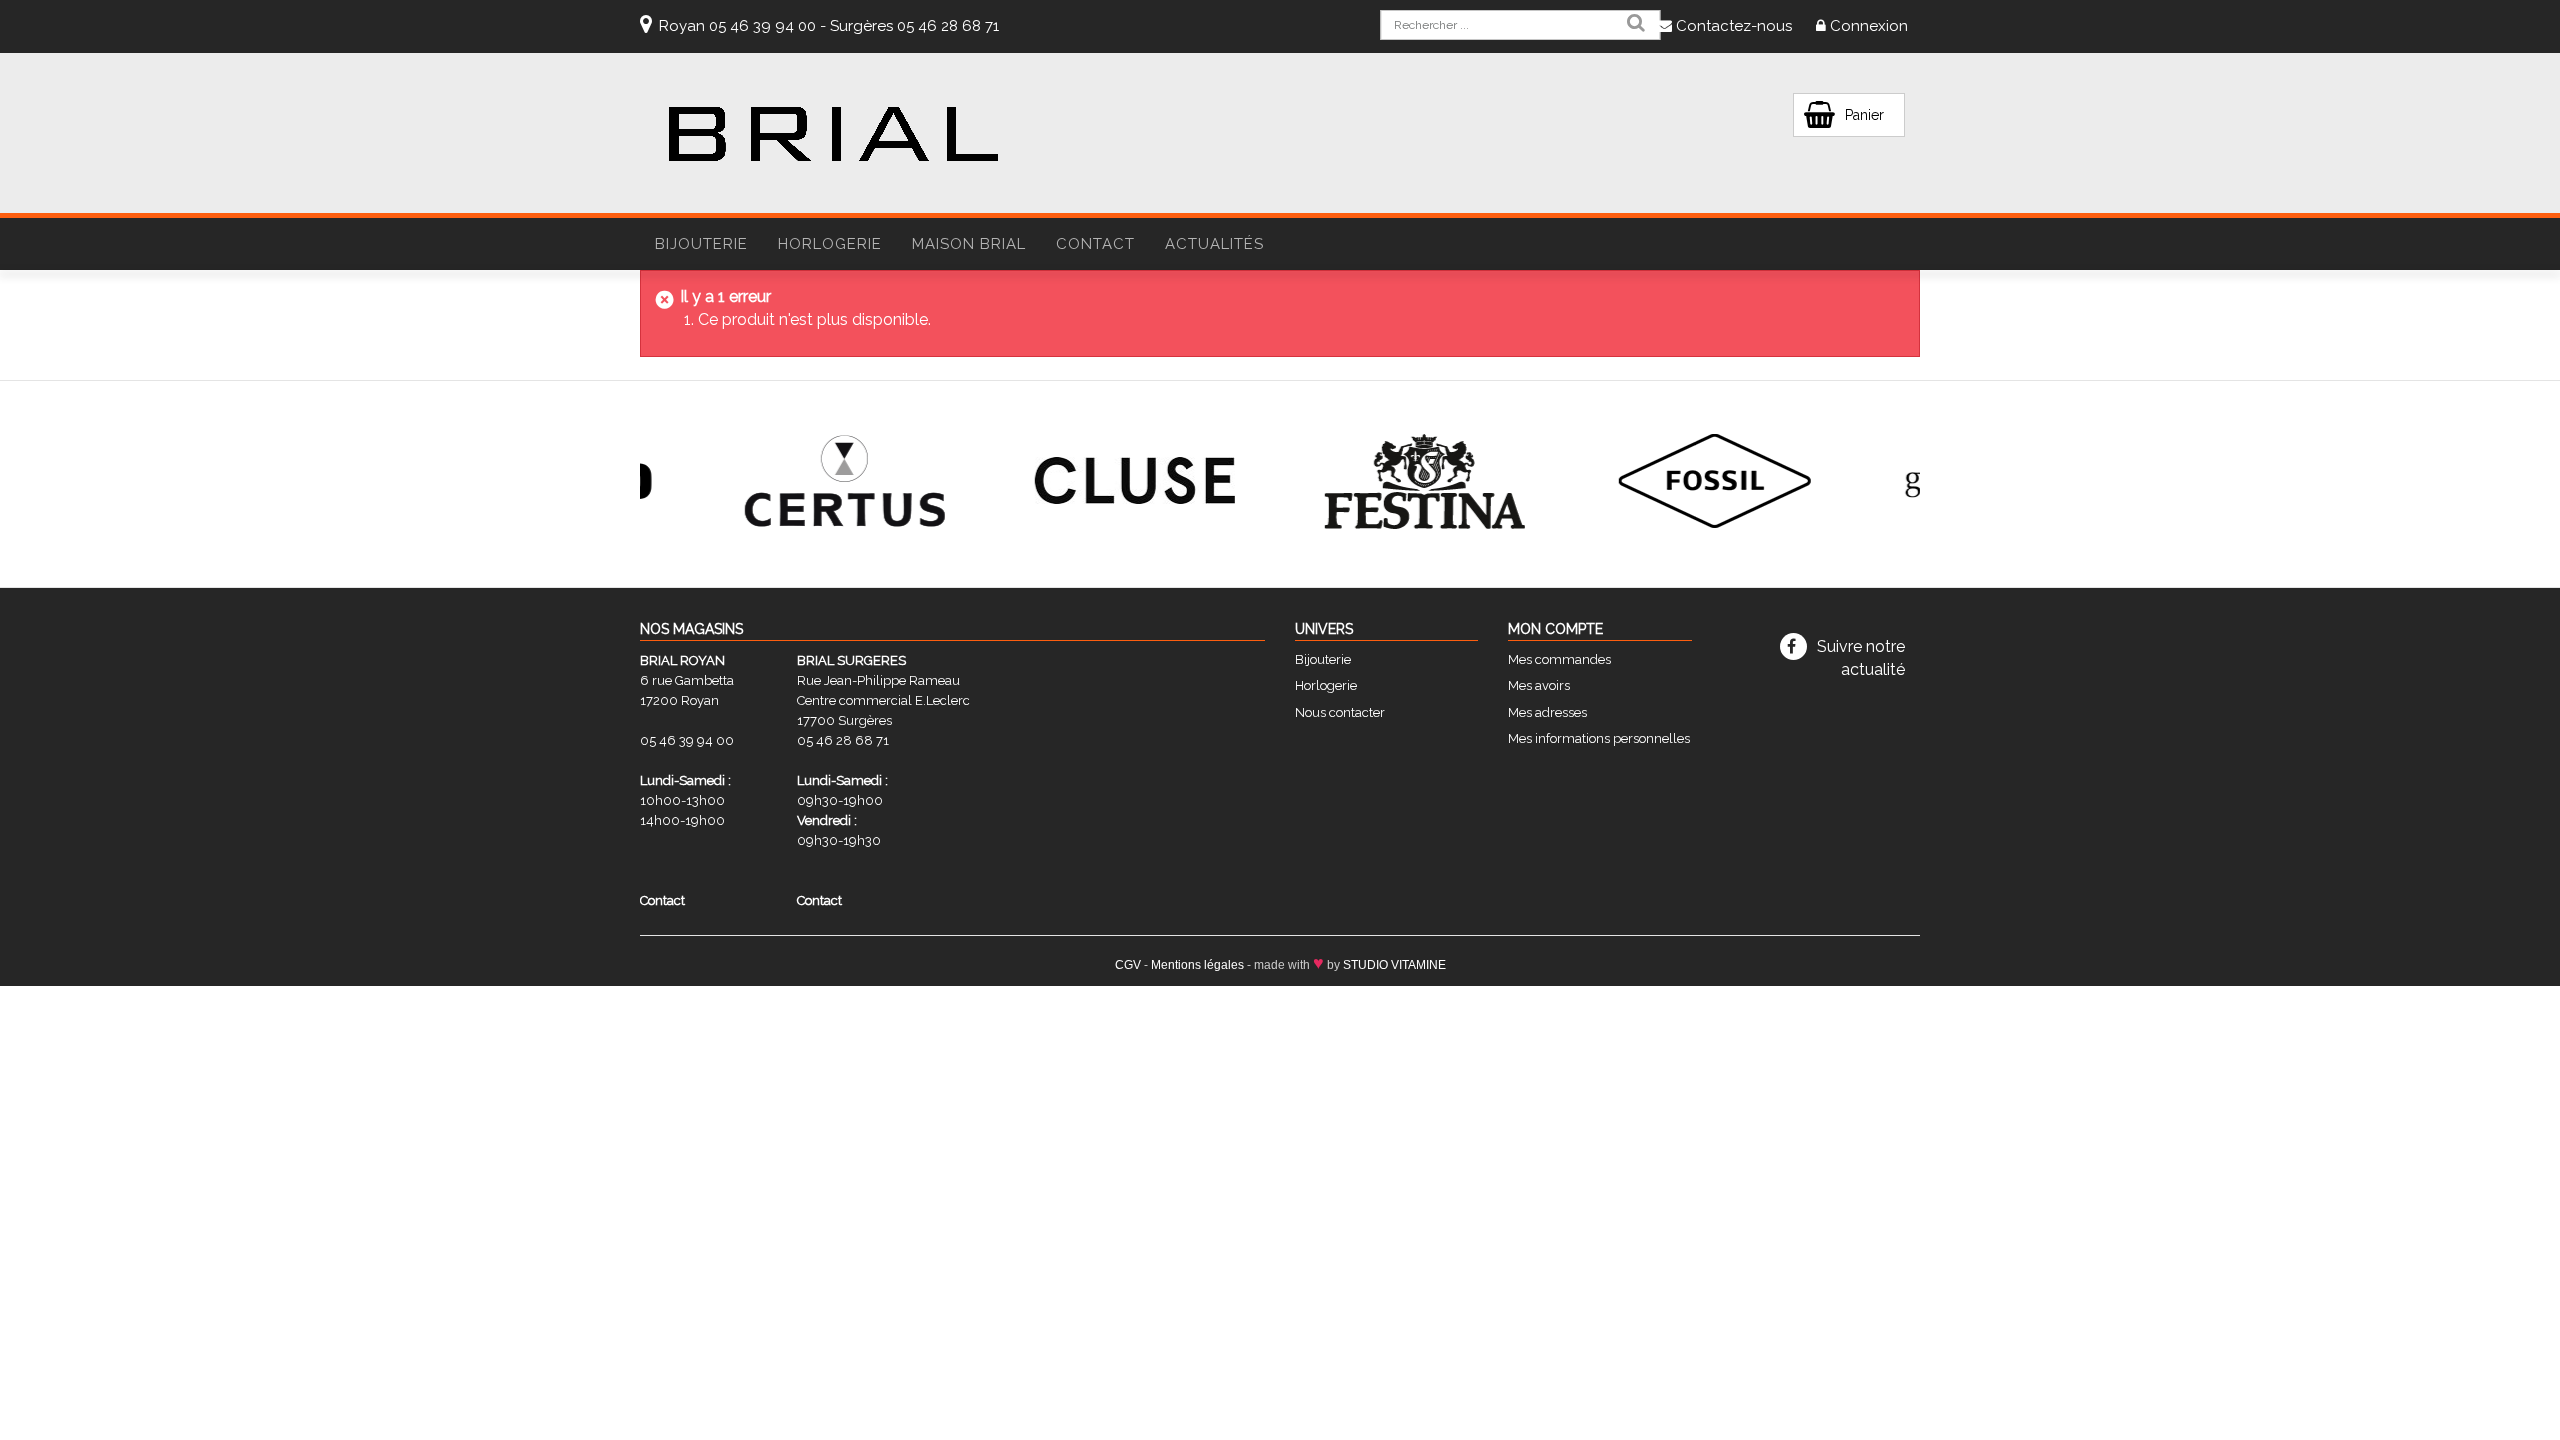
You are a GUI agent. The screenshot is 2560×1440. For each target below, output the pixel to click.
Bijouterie (1323, 659)
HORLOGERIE (830, 244)
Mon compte (1555, 629)
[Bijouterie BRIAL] (833, 134)
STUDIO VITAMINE (1394, 965)
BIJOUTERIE (701, 244)
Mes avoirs (1539, 685)
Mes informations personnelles (1599, 738)
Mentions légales (1197, 965)
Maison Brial (969, 244)
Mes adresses (1547, 712)
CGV (1128, 965)
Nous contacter (1340, 712)
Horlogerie (1326, 685)
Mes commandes (1559, 659)
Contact (1095, 244)
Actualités (1214, 244)
